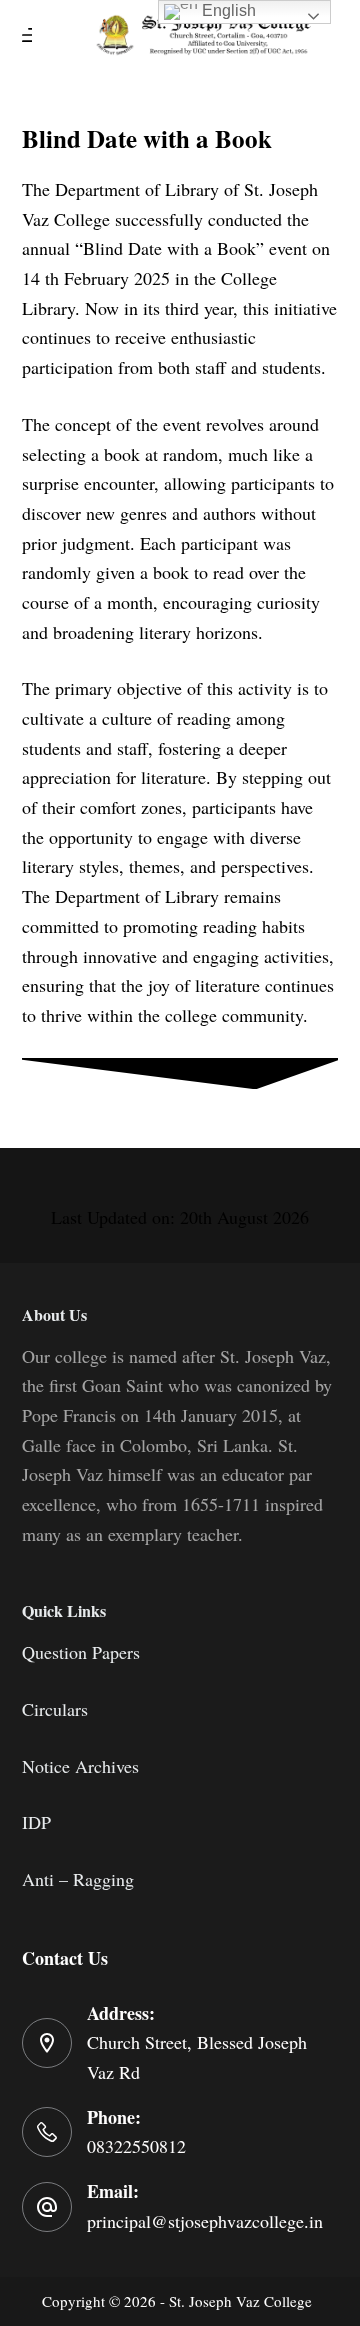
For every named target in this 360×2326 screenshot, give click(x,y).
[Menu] (31, 35)
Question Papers (81, 1652)
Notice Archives (80, 1766)
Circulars (55, 1709)
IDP (36, 1822)
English (227, 10)
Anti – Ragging (78, 1879)
